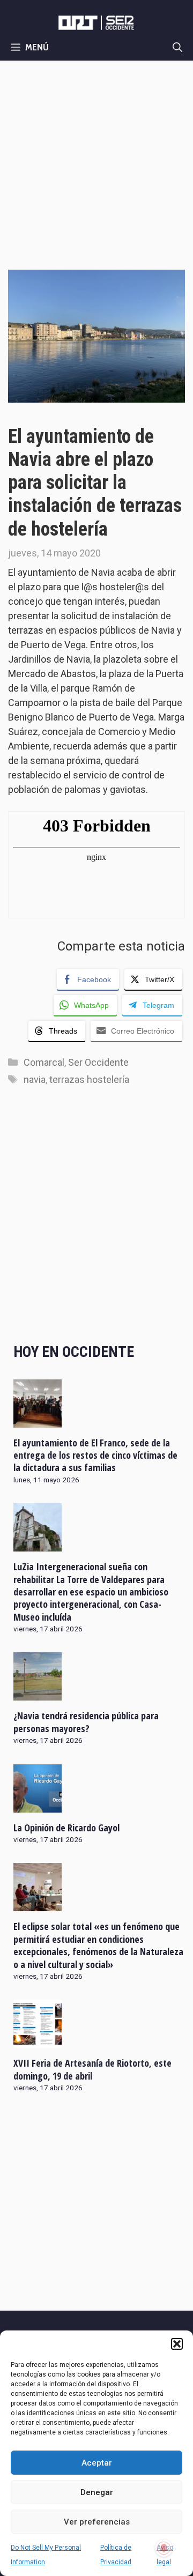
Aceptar (97, 2463)
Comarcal (44, 1062)
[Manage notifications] (164, 2548)
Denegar (97, 2492)
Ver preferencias (97, 2522)
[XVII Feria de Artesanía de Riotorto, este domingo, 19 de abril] (38, 2041)
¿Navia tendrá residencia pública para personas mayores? (86, 1722)
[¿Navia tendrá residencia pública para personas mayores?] (38, 1694)
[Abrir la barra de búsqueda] (177, 47)
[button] (177, 2344)
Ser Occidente (98, 1062)
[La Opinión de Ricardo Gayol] (38, 1805)
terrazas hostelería (89, 1079)
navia (35, 1079)
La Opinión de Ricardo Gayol (66, 1828)
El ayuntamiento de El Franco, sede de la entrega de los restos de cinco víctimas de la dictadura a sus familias (95, 1455)
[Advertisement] (96, 162)
